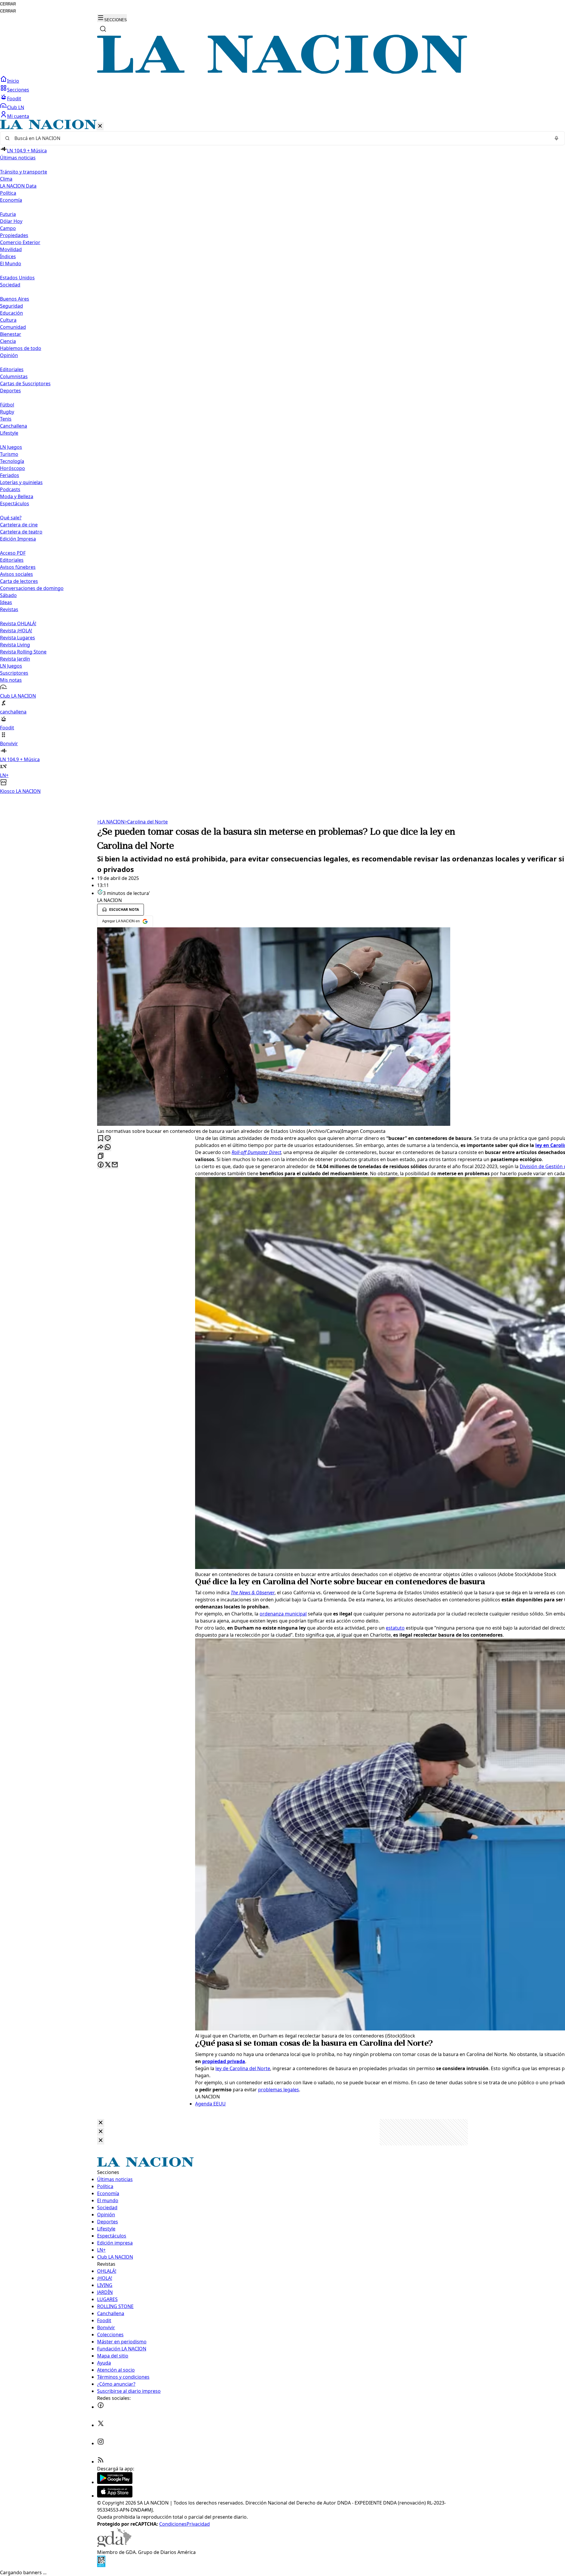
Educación (11, 313)
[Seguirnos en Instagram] (101, 2443)
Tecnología (12, 461)
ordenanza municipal (283, 1614)
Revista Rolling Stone (23, 652)
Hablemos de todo (21, 348)
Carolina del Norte (146, 822)
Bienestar (11, 334)
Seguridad (11, 306)
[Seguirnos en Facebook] (101, 2407)
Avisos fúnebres (18, 567)
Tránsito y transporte (24, 172)
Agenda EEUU (210, 2104)
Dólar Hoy (11, 221)
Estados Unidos (17, 278)
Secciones (18, 90)
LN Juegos (11, 447)
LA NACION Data (18, 186)
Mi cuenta (18, 116)
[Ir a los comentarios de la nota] (108, 1139)
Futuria (8, 214)
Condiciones (173, 2524)
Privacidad (198, 2524)
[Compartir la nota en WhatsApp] (108, 1147)
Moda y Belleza (17, 496)
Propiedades (14, 235)
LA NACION (111, 822)
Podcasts (10, 489)
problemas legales (279, 2090)
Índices (8, 256)
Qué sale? (11, 518)
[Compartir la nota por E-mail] (115, 1165)
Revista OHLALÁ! (18, 623)
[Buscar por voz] (556, 138)
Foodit (14, 99)
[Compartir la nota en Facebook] (101, 1165)
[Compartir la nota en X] (108, 1165)
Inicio (13, 81)
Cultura (8, 320)
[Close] (101, 2123)
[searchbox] (280, 138)
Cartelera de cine (19, 525)
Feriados (10, 475)
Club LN (16, 107)
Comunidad (13, 327)
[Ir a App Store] (115, 2496)
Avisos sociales (16, 574)
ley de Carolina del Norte (243, 2068)
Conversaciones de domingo (32, 588)
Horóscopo (13, 468)
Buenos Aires (15, 299)
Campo (8, 228)
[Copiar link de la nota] (101, 1156)
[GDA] (114, 2545)
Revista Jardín (15, 659)
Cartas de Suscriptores (25, 384)
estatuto (395, 1628)
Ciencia (8, 341)
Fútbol (7, 405)
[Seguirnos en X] (101, 2425)
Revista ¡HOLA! (16, 631)
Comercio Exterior (20, 242)
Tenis (6, 419)
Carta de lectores (19, 581)
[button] (282, 457)
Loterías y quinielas (21, 482)
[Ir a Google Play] (115, 2482)
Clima (6, 179)
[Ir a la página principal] (282, 72)
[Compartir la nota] (101, 1147)
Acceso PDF (13, 553)
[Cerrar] (100, 126)
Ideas (6, 602)
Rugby (7, 412)
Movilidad (11, 249)
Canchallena (14, 426)
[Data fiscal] (101, 2565)
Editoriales (12, 369)
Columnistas (14, 376)
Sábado (8, 595)
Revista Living (15, 645)
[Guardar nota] (101, 1139)
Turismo (9, 454)
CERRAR (8, 4)
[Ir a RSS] (101, 2462)
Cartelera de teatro (21, 532)
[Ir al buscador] (103, 29)
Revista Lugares (18, 638)
